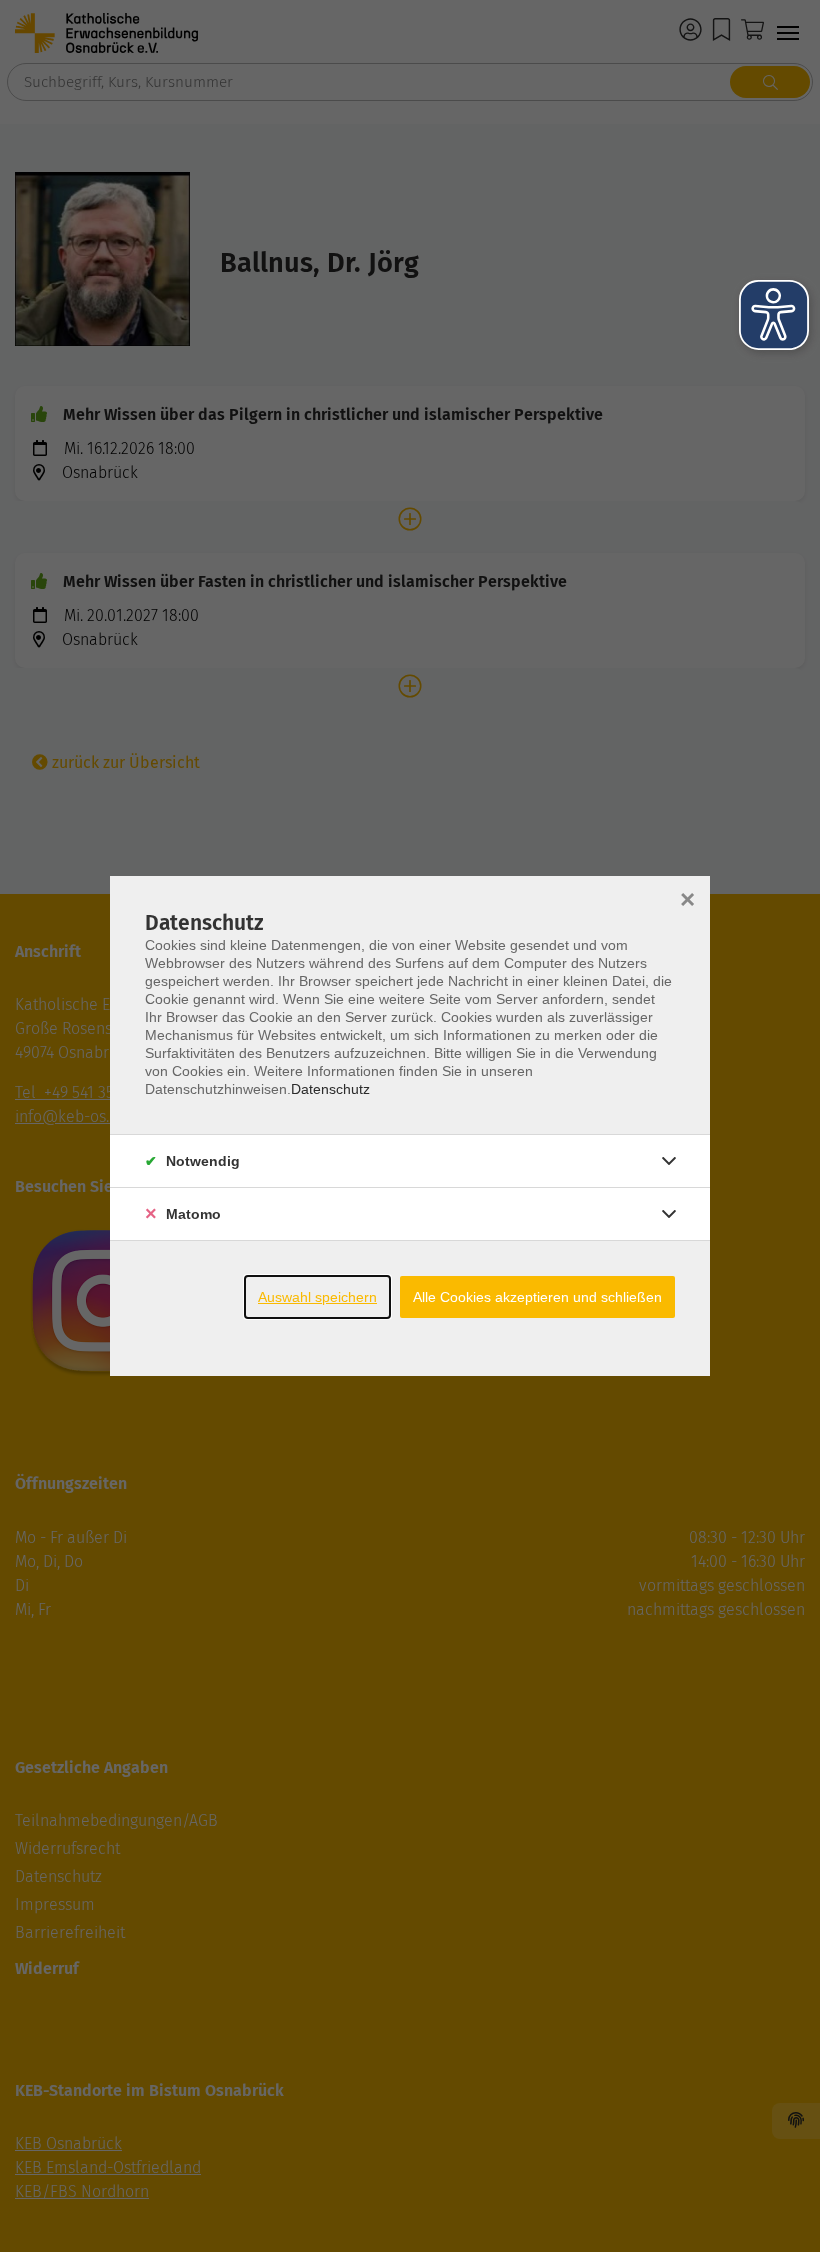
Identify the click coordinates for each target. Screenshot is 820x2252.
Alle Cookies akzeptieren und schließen (537, 1297)
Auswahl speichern (317, 1297)
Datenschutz (330, 1089)
